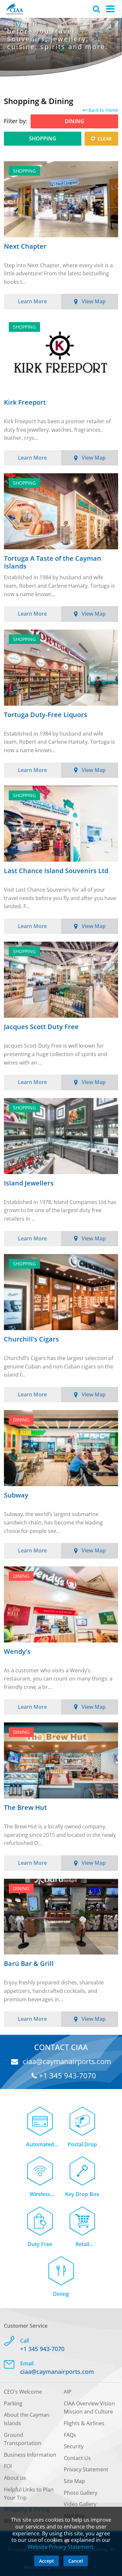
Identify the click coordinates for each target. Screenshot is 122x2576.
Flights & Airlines (84, 2423)
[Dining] (61, 2267)
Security (74, 2446)
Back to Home (103, 110)
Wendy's (17, 1652)
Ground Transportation (23, 2439)
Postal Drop (82, 2144)
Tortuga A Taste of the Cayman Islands (53, 562)
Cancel (76, 2561)
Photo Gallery (81, 2493)
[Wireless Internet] (40, 2167)
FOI (8, 2466)
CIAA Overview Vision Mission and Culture (89, 2408)
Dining (61, 2294)
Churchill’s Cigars (31, 1339)
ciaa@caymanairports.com (66, 2061)
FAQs (70, 2435)
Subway (16, 1495)
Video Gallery (80, 2504)
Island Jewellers (29, 1183)
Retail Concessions (82, 2245)
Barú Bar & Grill (29, 1964)
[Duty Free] (40, 2217)
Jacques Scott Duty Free (41, 1027)
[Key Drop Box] (82, 2167)
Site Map (74, 2481)
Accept (47, 2561)
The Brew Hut (25, 1808)
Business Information (30, 2455)
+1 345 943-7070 (67, 2076)
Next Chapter (25, 247)
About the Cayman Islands (27, 2419)
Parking (13, 2403)
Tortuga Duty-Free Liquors (46, 715)
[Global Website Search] (96, 9)
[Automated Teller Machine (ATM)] (40, 2118)
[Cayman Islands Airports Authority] (15, 9)
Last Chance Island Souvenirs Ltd (56, 871)
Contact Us (77, 2458)
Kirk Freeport (25, 403)
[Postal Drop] (82, 2118)
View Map (94, 301)
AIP (68, 2392)
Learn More (32, 301)
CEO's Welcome (23, 2392)
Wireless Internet (40, 2195)
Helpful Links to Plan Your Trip (29, 2494)
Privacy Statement (86, 2469)
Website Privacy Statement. (61, 2547)
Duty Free (40, 2244)
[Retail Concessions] (82, 2217)
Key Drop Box (82, 2194)
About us (15, 2478)
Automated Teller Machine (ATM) (40, 2145)
